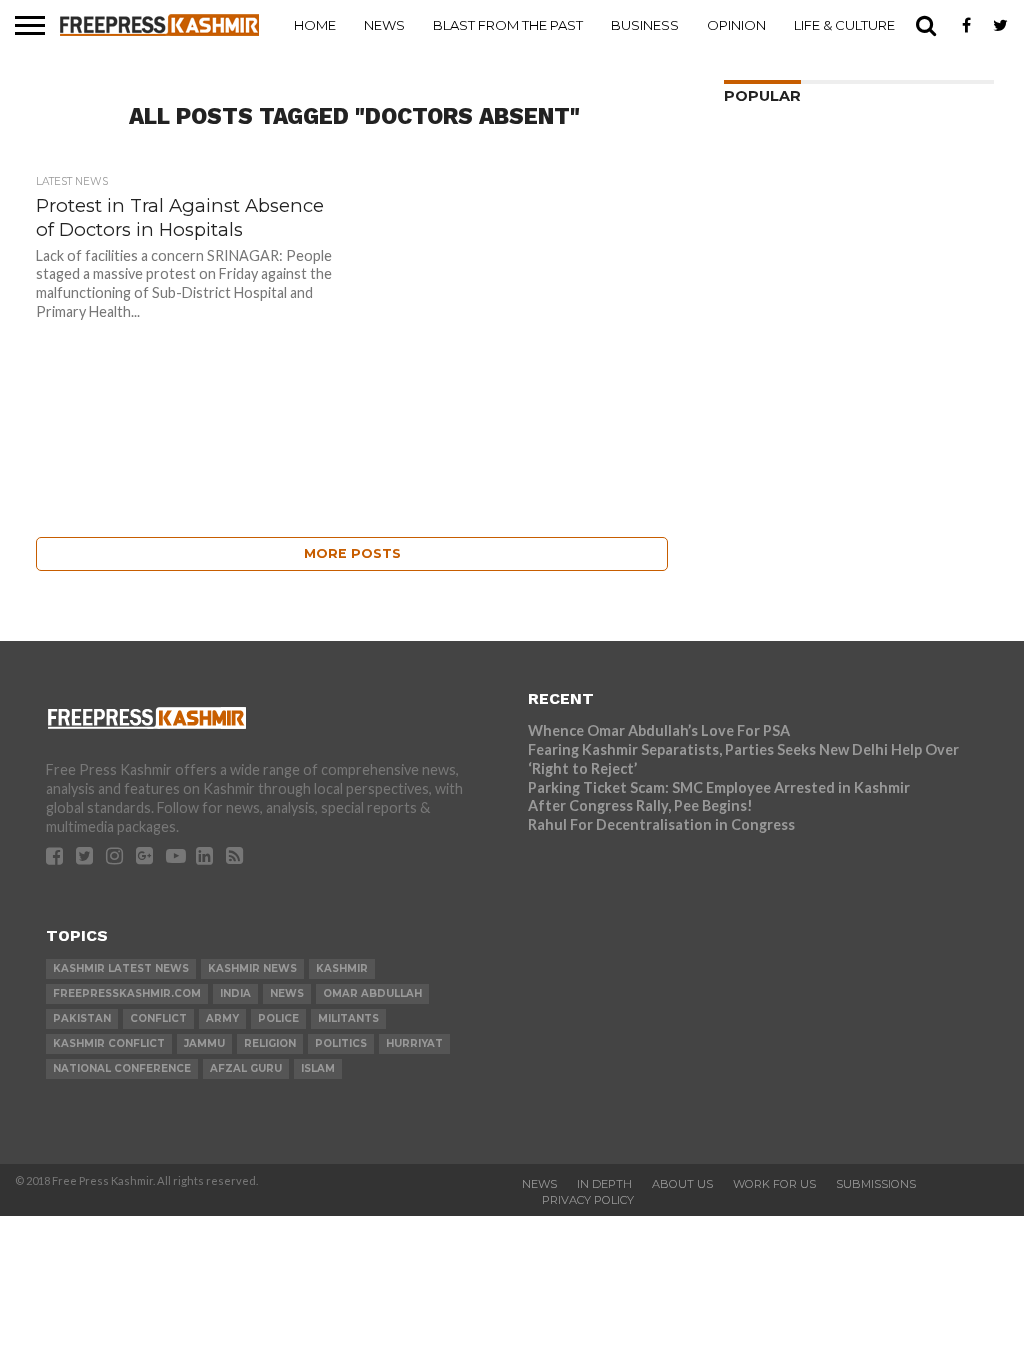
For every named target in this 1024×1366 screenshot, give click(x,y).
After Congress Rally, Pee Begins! (640, 805)
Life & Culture (844, 25)
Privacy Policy (588, 1200)
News (384, 25)
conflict (158, 1018)
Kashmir (342, 968)
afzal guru (246, 1068)
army (222, 1018)
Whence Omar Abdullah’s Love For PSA (659, 730)
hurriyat (414, 1043)
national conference (122, 1068)
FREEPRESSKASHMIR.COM (127, 993)
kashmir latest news (121, 968)
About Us (682, 1184)
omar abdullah (372, 993)
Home (315, 25)
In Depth (604, 1184)
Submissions (876, 1184)
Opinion (736, 25)
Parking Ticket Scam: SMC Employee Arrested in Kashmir (719, 787)
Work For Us (774, 1184)
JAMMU (204, 1043)
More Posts (352, 553)
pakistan (82, 1018)
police (278, 1018)
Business (645, 25)
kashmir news (252, 968)
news (287, 993)
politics (341, 1043)
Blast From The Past (508, 25)
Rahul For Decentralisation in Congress (661, 824)
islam (318, 1068)
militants (348, 1018)
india (235, 993)
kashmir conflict (109, 1043)
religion (270, 1043)
